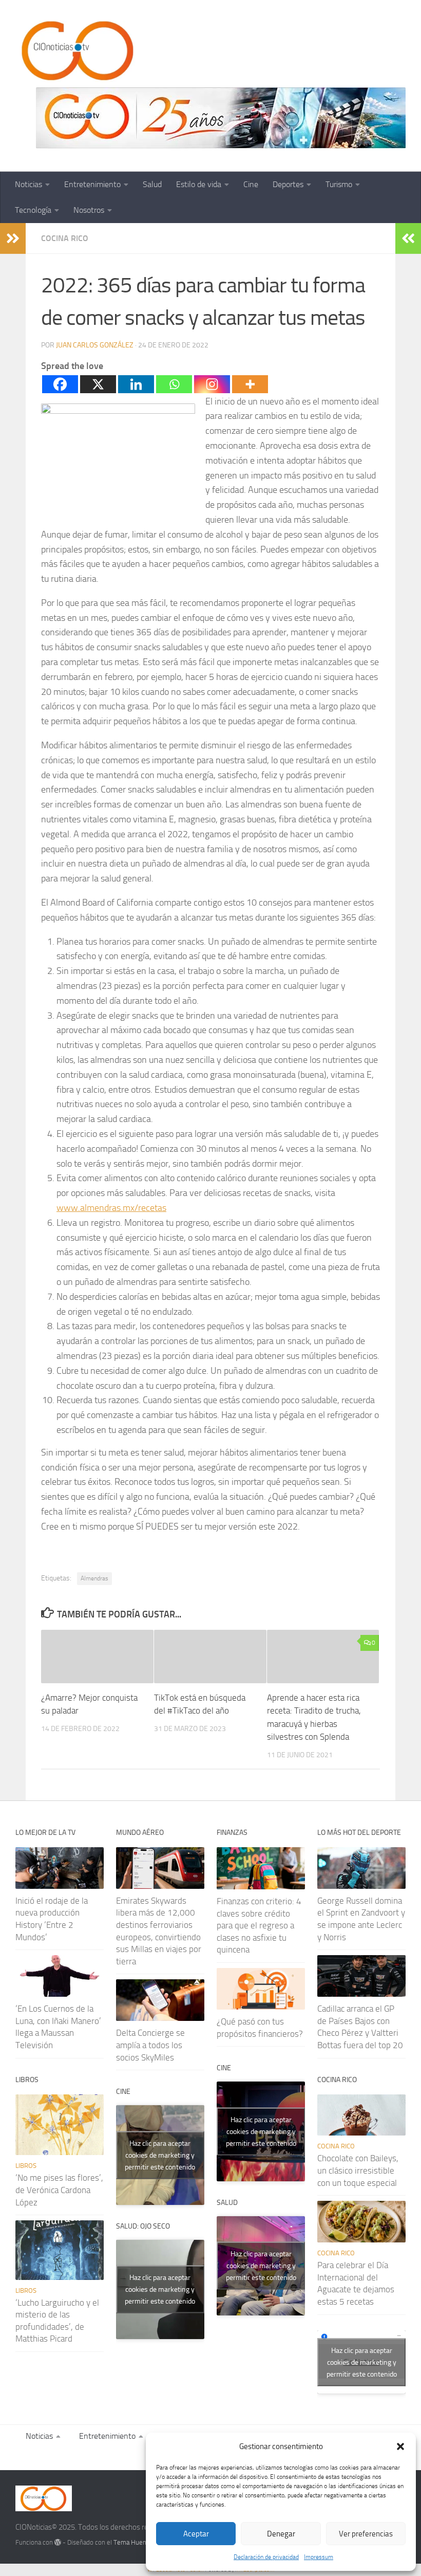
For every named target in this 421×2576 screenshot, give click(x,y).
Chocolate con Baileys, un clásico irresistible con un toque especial (358, 2170)
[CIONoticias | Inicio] (75, 51)
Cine (251, 184)
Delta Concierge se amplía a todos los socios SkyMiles (150, 2045)
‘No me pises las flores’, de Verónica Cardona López (59, 2190)
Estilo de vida (199, 184)
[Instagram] (212, 384)
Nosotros (89, 210)
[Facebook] (60, 384)
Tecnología (33, 210)
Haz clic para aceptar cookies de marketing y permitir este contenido (160, 2155)
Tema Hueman (134, 2542)
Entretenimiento (92, 184)
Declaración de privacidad (266, 2557)
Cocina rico (65, 238)
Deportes (288, 184)
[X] (98, 384)
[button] (400, 2446)
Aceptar (196, 2534)
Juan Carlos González (95, 345)
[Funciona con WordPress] (58, 2542)
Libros (26, 2166)
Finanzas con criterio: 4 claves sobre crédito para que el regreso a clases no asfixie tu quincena (259, 1926)
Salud (152, 184)
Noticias (28, 184)
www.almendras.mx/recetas (111, 1208)
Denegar (281, 2534)
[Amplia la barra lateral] (13, 238)
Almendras (94, 1578)
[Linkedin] (136, 384)
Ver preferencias (366, 2534)
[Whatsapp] (174, 384)
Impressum (319, 2557)
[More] (250, 384)
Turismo (339, 184)
